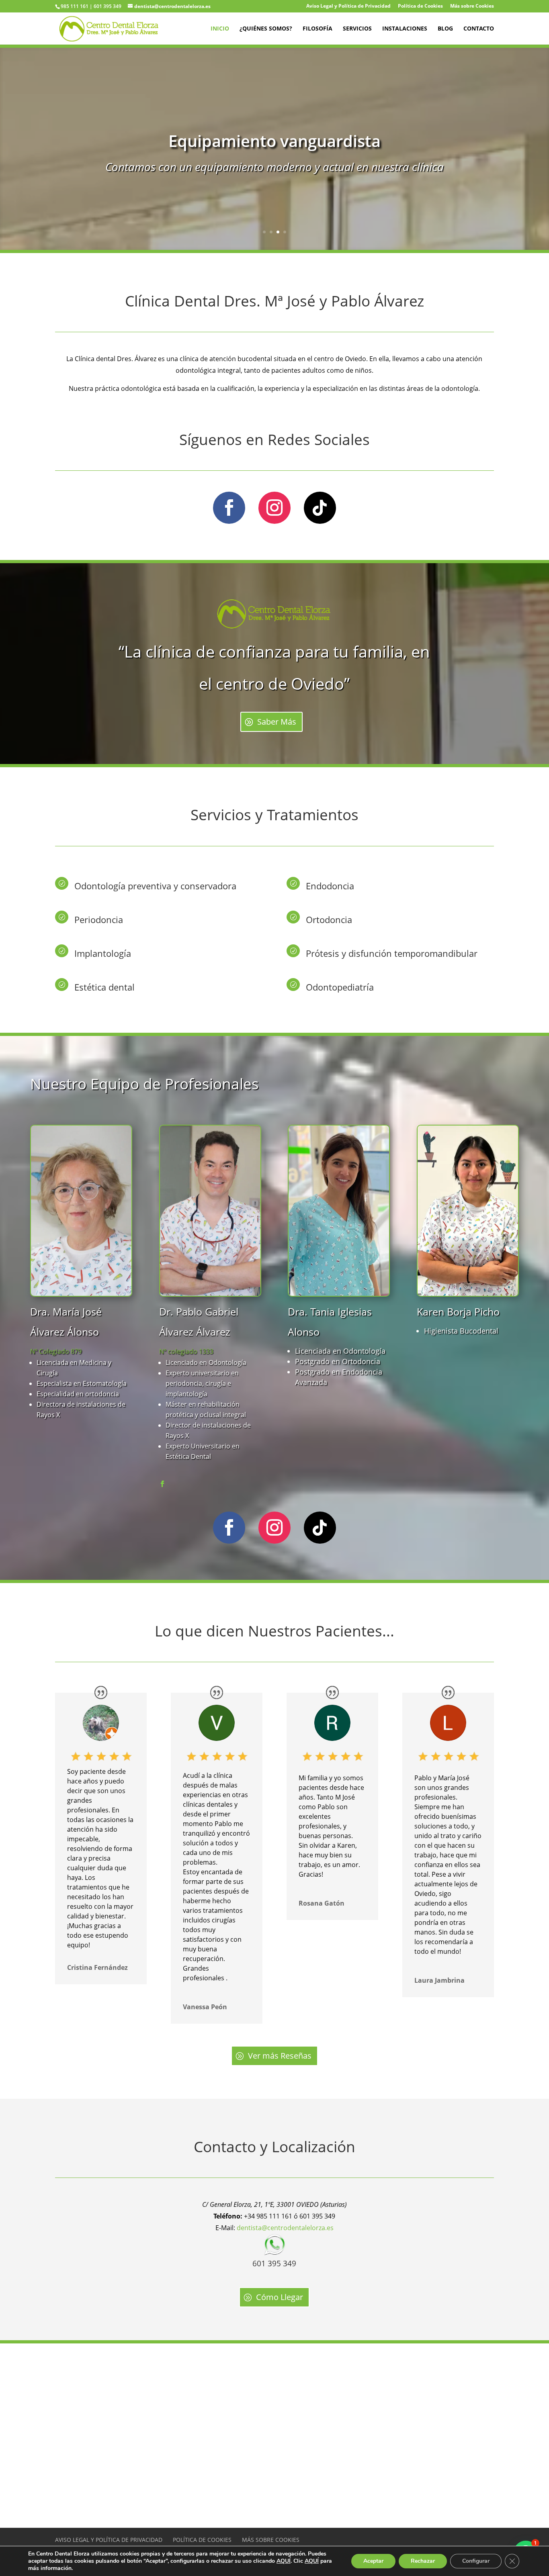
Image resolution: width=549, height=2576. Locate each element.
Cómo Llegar (280, 2297)
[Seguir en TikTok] (320, 508)
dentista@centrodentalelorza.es (285, 2228)
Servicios (357, 29)
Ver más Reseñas (280, 2056)
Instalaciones (405, 29)
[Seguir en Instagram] (274, 508)
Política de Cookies (420, 6)
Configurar (476, 2561)
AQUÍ (284, 2561)
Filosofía (318, 29)
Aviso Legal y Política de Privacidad (348, 6)
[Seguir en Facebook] (229, 508)
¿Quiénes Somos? (266, 29)
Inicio (220, 29)
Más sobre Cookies (472, 6)
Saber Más (277, 722)
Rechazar (423, 2561)
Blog (445, 29)
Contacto (479, 29)
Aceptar (373, 2561)
